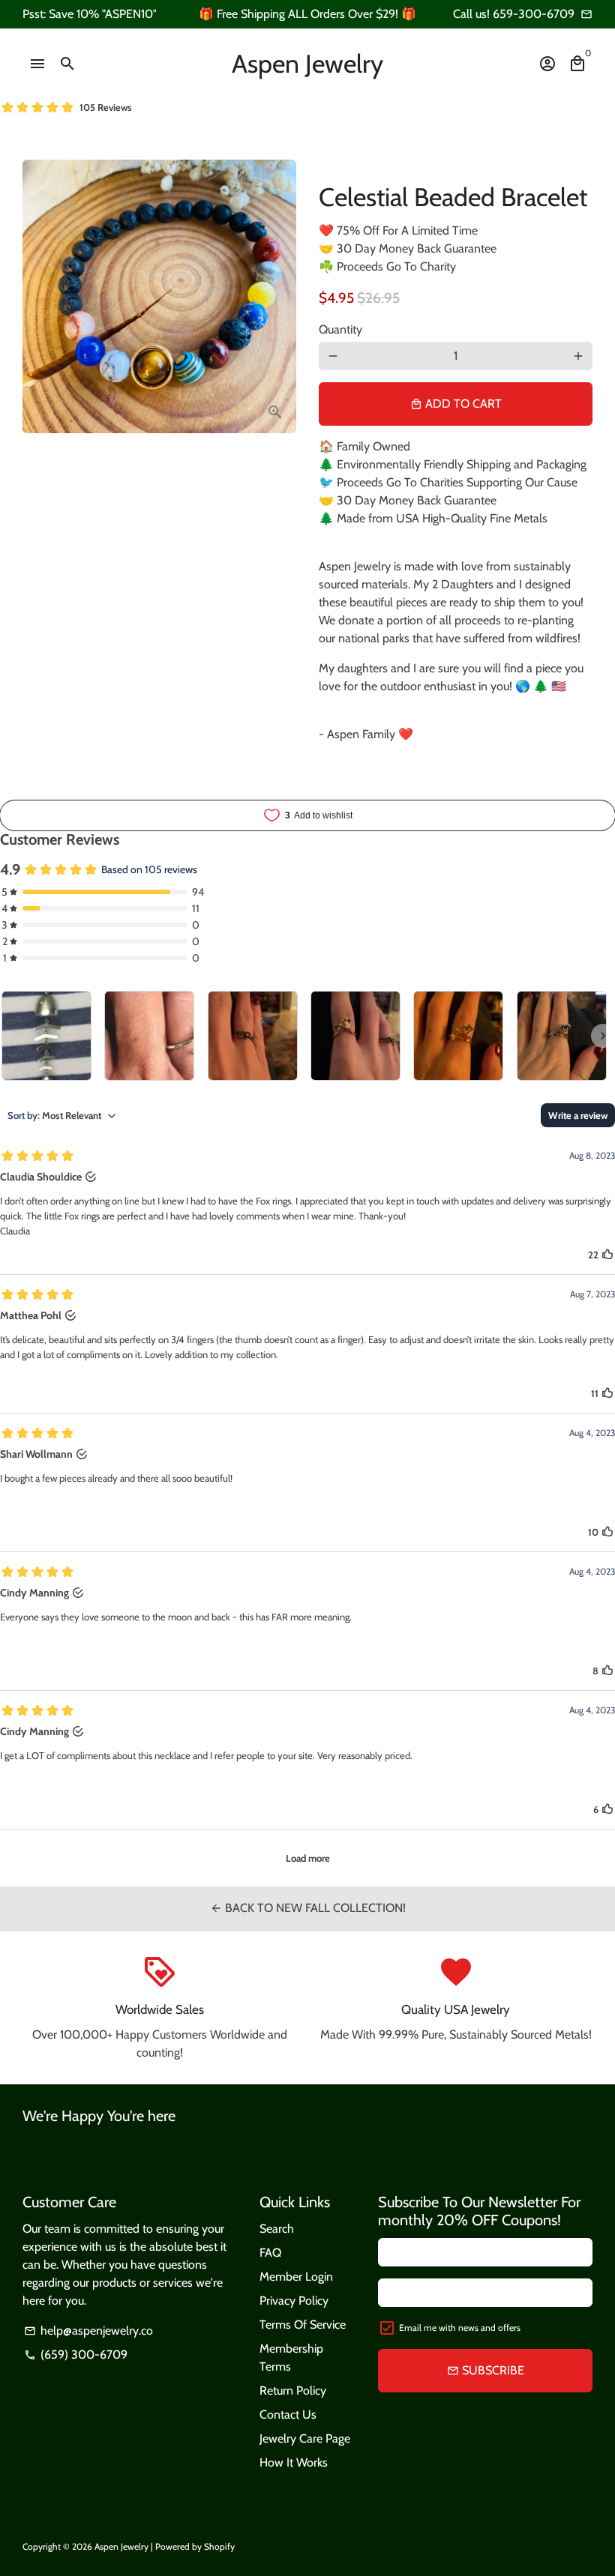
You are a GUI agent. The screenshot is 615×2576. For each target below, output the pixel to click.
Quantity (340, 329)
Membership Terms (291, 2358)
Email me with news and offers (460, 2328)
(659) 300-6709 (76, 2355)
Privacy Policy (294, 2301)
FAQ (270, 2253)
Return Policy (293, 2391)
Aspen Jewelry (121, 2546)
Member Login (296, 2277)
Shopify (219, 2546)
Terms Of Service (303, 2325)
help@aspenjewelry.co (88, 2331)
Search (277, 2229)
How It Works (294, 2462)
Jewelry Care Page (305, 2438)
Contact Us (288, 2414)
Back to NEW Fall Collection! (308, 1908)
